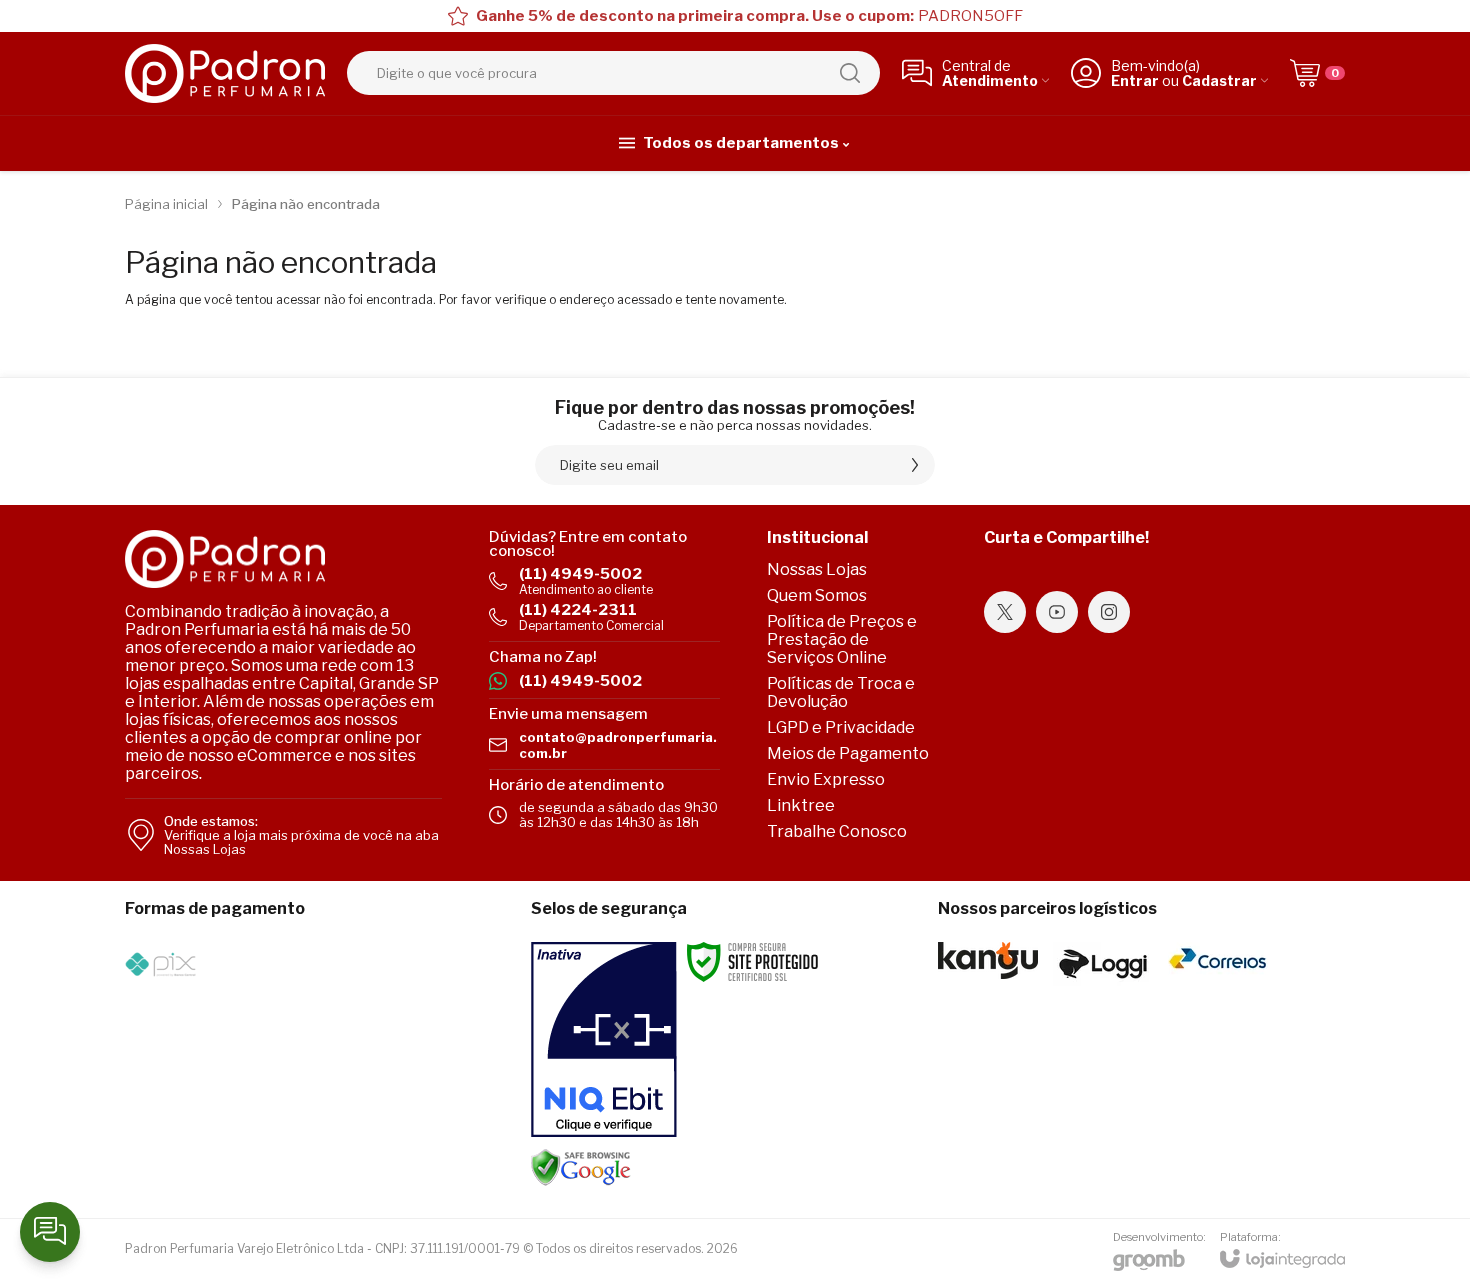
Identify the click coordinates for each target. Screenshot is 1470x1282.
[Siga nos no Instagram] (1109, 612)
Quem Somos (817, 595)
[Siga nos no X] (1005, 612)
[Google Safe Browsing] (581, 1166)
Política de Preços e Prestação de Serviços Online (842, 639)
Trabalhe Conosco (837, 831)
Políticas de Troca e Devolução (841, 692)
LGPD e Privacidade (841, 727)
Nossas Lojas (817, 569)
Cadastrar (1219, 80)
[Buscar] (850, 73)
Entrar (1135, 80)
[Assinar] (915, 465)
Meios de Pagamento (848, 753)
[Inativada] (604, 1040)
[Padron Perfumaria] (225, 73)
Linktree (801, 805)
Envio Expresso (826, 779)
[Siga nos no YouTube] (1057, 612)
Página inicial (166, 204)
